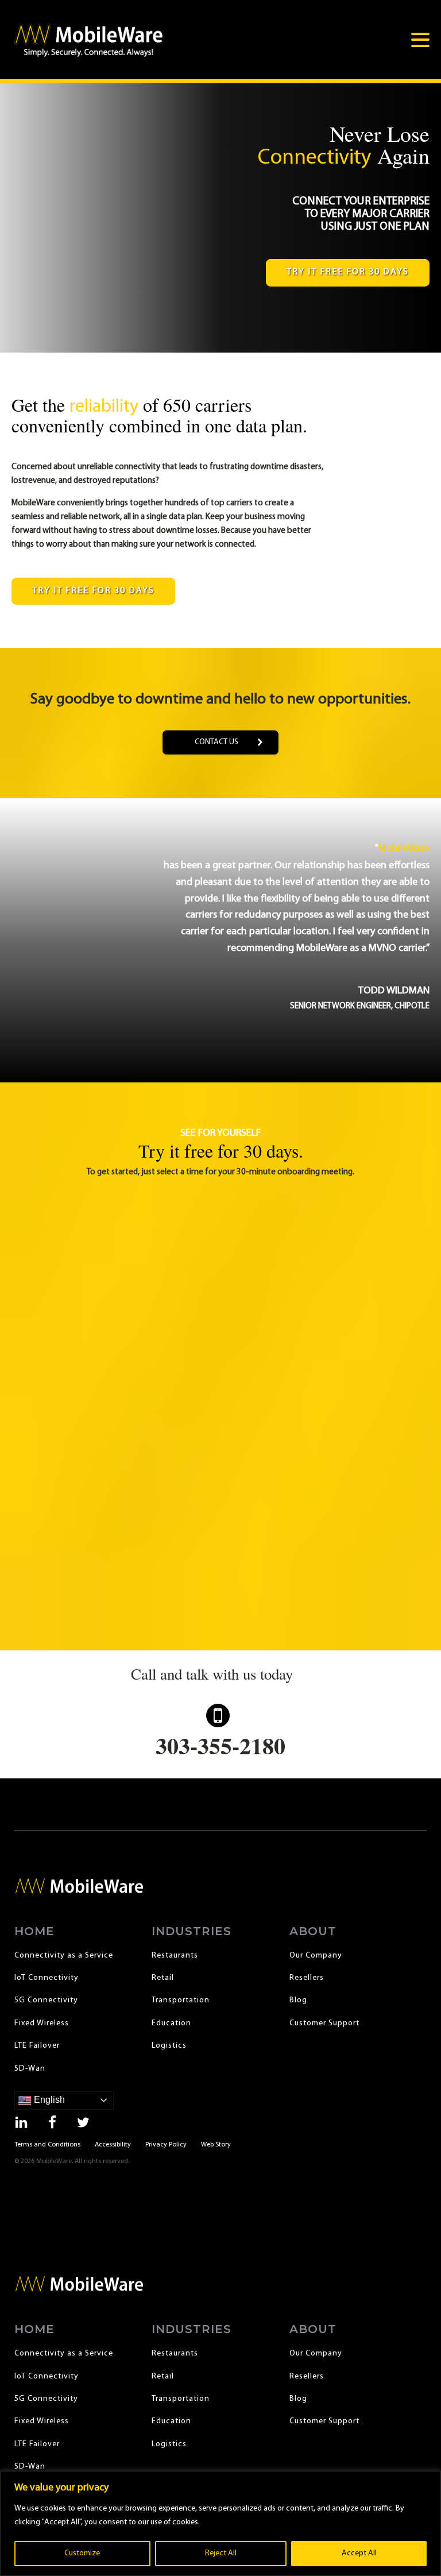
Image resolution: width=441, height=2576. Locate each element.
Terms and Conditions (47, 2145)
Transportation (181, 2000)
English (48, 2100)
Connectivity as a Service (64, 1956)
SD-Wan (30, 2069)
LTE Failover (37, 2046)
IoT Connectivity (47, 1978)
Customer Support (324, 2023)
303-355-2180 (220, 1745)
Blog (298, 2000)
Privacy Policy (166, 2145)
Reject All (221, 2553)
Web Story (216, 2145)
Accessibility (113, 2145)
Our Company (316, 1956)
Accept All (359, 2553)
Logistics (169, 2046)
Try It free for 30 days (348, 272)
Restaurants (175, 1956)
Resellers (307, 1978)
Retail (163, 1978)
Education (171, 2023)
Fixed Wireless (42, 2023)
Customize (82, 2553)
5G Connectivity (46, 2000)
